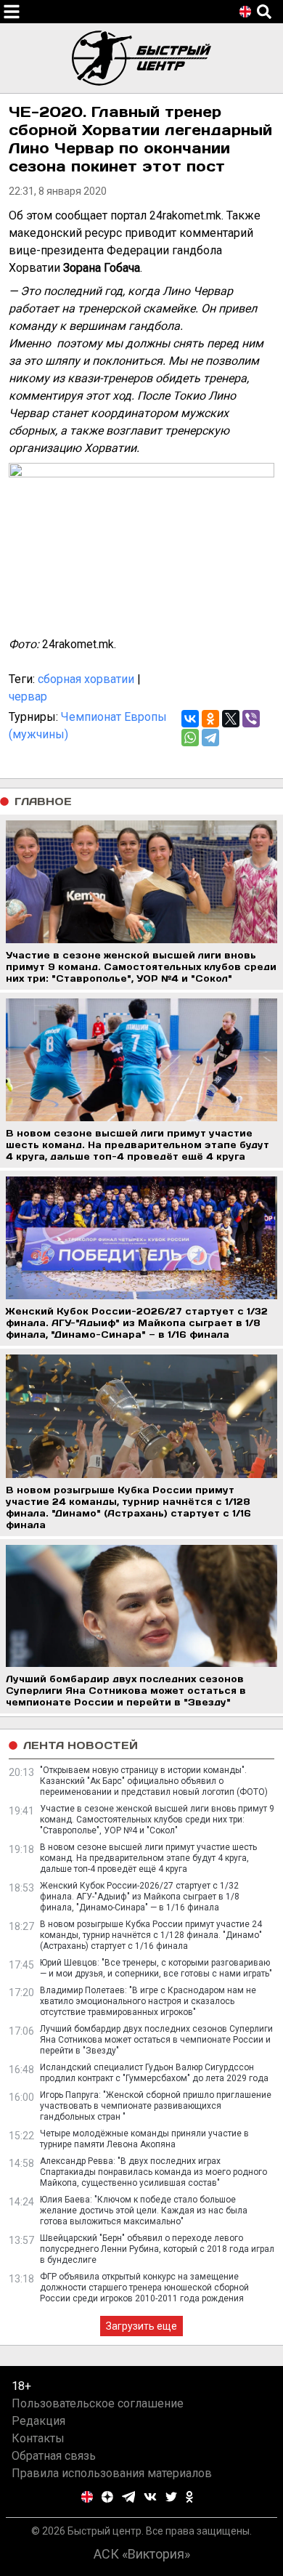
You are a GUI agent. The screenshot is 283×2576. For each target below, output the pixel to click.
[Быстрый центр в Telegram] (129, 2497)
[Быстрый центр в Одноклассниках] (189, 2497)
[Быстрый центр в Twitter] (171, 2497)
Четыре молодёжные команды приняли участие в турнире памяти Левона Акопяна (144, 2139)
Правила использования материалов (112, 2473)
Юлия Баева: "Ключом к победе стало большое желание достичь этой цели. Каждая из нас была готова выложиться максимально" (144, 2210)
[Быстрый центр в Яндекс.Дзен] (107, 2497)
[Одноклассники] (210, 719)
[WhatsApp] (190, 738)
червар (28, 697)
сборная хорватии (86, 679)
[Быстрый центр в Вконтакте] (150, 2497)
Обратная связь (54, 2456)
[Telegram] (210, 738)
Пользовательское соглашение (98, 2403)
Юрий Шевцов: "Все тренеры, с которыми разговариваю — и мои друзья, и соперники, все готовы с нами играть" (156, 1968)
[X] (231, 719)
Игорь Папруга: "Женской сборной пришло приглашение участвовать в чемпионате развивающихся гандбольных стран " (156, 2106)
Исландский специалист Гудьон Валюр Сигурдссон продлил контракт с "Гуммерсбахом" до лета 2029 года (154, 2073)
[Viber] (251, 719)
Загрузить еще (141, 2326)
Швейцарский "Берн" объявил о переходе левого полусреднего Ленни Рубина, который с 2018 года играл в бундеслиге (157, 2249)
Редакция (38, 2421)
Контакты (38, 2438)
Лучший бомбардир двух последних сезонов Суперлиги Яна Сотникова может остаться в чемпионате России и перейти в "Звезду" (156, 2040)
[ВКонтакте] (190, 719)
